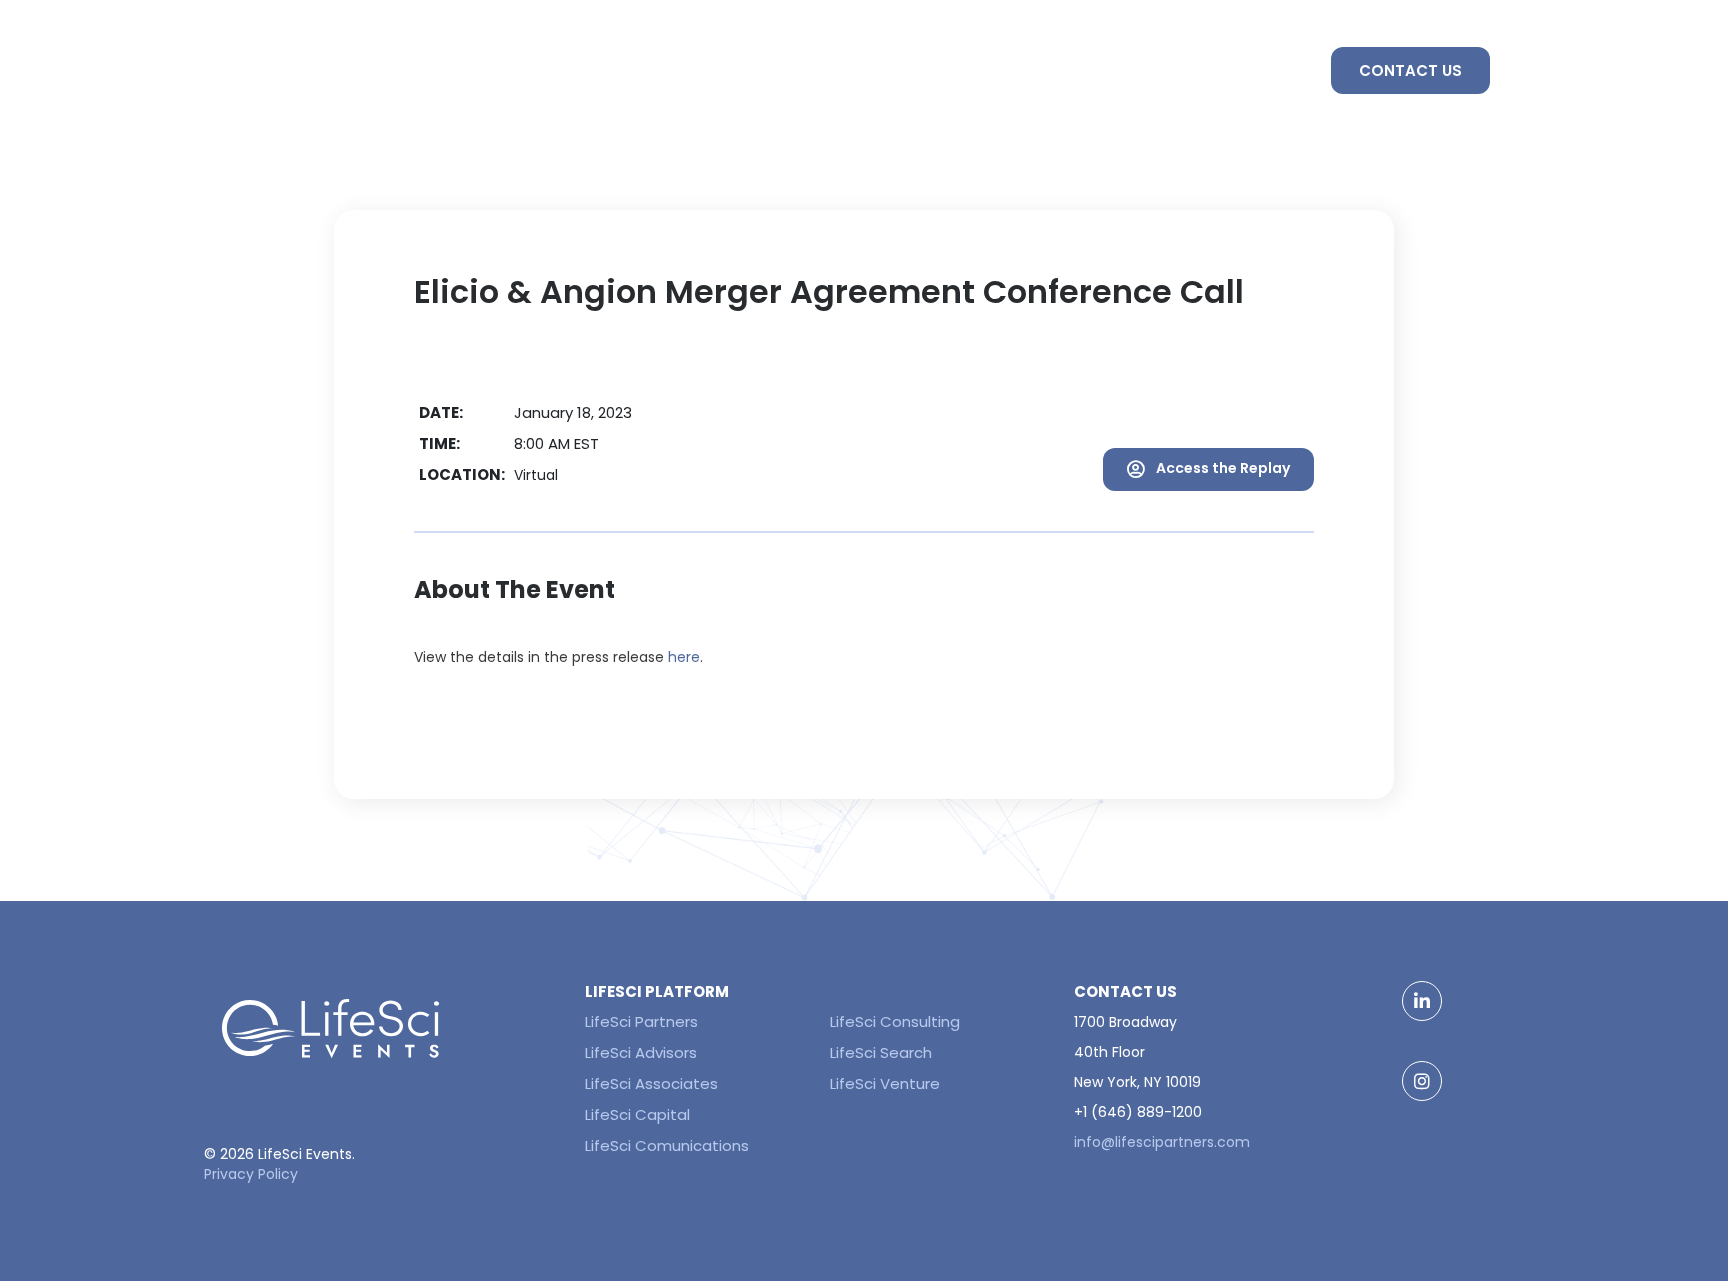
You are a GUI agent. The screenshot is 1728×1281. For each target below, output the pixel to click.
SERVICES (1154, 70)
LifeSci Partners (641, 1021)
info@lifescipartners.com (1162, 1142)
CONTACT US (1410, 70)
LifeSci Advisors (641, 1052)
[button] (1208, 469)
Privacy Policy (251, 1174)
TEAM (1261, 70)
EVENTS (1040, 70)
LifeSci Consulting (895, 1021)
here (684, 657)
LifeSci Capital (637, 1114)
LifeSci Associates (651, 1083)
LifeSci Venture (885, 1083)
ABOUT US (923, 70)
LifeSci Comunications (667, 1145)
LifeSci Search (881, 1052)
